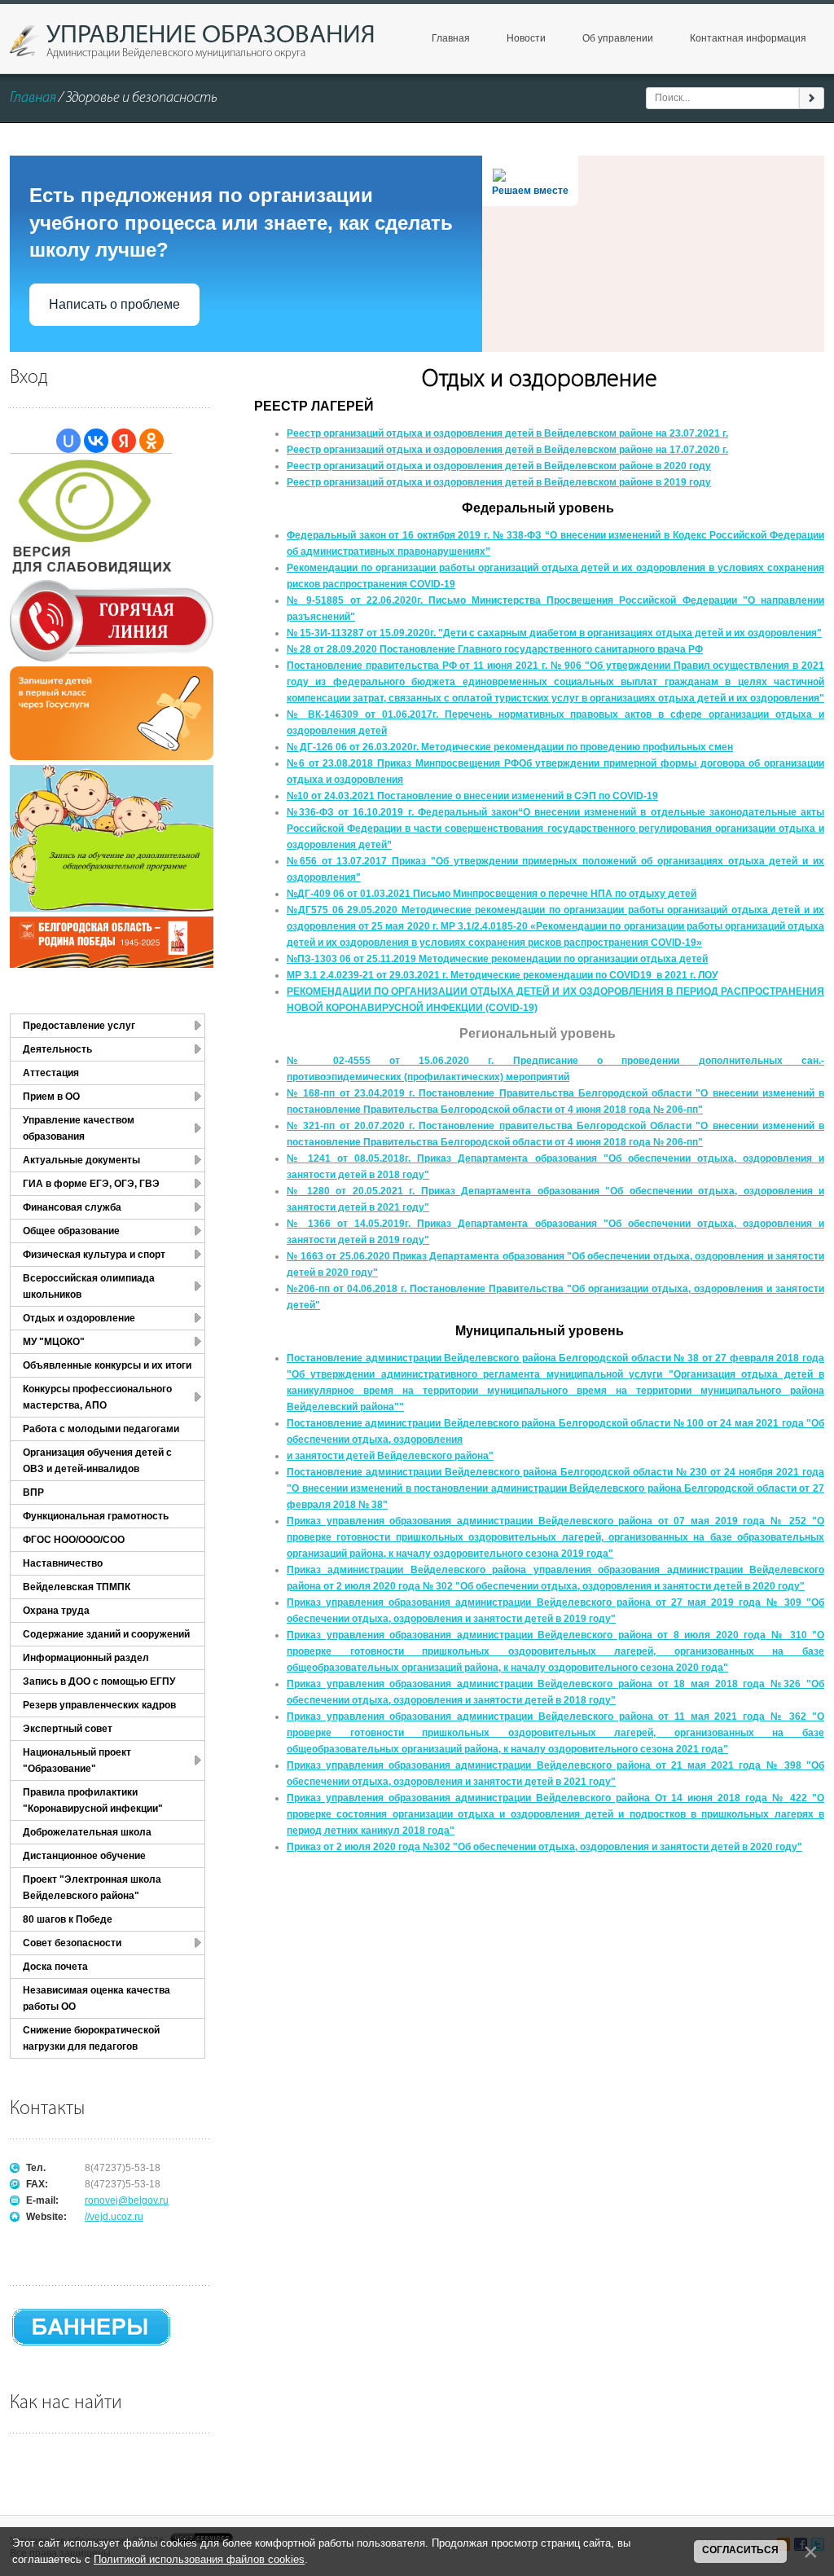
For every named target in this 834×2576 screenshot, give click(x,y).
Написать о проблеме (114, 304)
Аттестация (51, 1073)
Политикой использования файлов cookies (199, 2559)
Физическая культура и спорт (94, 1255)
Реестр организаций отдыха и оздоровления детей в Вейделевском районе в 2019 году (499, 482)
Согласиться (740, 2550)
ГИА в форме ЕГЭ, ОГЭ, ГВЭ (91, 1184)
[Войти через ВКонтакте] (96, 441)
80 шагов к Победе (68, 1919)
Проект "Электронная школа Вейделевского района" (92, 1888)
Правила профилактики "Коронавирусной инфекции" (93, 1800)
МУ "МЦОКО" (54, 1342)
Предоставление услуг (79, 1026)
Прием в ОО (51, 1097)
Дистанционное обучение (84, 1856)
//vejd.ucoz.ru (114, 2217)
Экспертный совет (68, 1729)
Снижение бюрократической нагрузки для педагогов (91, 2038)
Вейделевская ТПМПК (77, 1587)
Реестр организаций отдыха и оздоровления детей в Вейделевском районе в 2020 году (499, 466)
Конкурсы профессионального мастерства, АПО (97, 1397)
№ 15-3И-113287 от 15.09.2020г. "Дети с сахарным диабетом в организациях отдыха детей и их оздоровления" (554, 633)
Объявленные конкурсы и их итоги (107, 1365)
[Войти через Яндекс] (124, 441)
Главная (33, 99)
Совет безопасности (72, 1943)
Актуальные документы (81, 1160)
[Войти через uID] (68, 441)
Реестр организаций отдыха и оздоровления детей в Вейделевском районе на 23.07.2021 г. (507, 433)
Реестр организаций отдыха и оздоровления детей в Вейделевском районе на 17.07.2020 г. (507, 450)
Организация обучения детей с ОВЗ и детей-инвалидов (97, 1461)
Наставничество (63, 1563)
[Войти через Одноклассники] (151, 441)
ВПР (33, 1492)
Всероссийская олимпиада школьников (89, 1286)
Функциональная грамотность (96, 1516)
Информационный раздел (86, 1658)
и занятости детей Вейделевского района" (390, 1456)
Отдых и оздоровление (79, 1318)
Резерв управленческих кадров (99, 1705)
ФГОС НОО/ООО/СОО (74, 1540)
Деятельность (57, 1049)
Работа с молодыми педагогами (101, 1429)
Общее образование (71, 1231)
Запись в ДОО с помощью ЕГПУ (99, 1681)
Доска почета (55, 1967)
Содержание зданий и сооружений (106, 1634)
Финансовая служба (72, 1207)
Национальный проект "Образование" (77, 1761)
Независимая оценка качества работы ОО (97, 1998)
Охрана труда (56, 1611)
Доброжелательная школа (87, 1832)
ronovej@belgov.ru (127, 2200)
